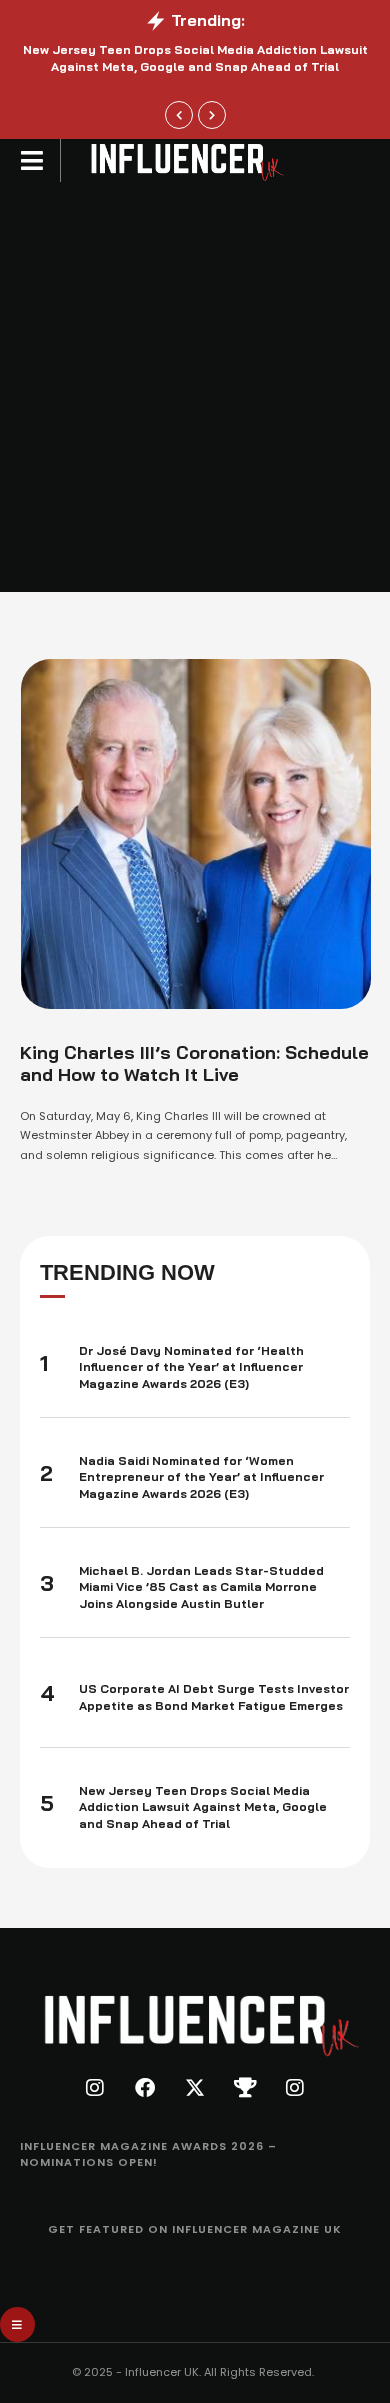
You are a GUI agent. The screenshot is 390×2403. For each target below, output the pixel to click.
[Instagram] (95, 2088)
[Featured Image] (196, 834)
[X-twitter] (195, 2088)
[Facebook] (145, 2088)
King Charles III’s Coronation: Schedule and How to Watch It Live (194, 1064)
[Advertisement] (195, 387)
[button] (179, 115)
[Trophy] (245, 2088)
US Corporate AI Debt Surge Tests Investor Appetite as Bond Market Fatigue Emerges (214, 1697)
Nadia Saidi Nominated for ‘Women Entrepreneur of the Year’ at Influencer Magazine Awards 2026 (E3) (201, 1477)
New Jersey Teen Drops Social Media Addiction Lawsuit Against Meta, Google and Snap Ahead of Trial (203, 1807)
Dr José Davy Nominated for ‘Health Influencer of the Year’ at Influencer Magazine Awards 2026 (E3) (191, 1367)
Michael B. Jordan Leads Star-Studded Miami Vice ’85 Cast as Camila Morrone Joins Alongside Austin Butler (201, 1587)
